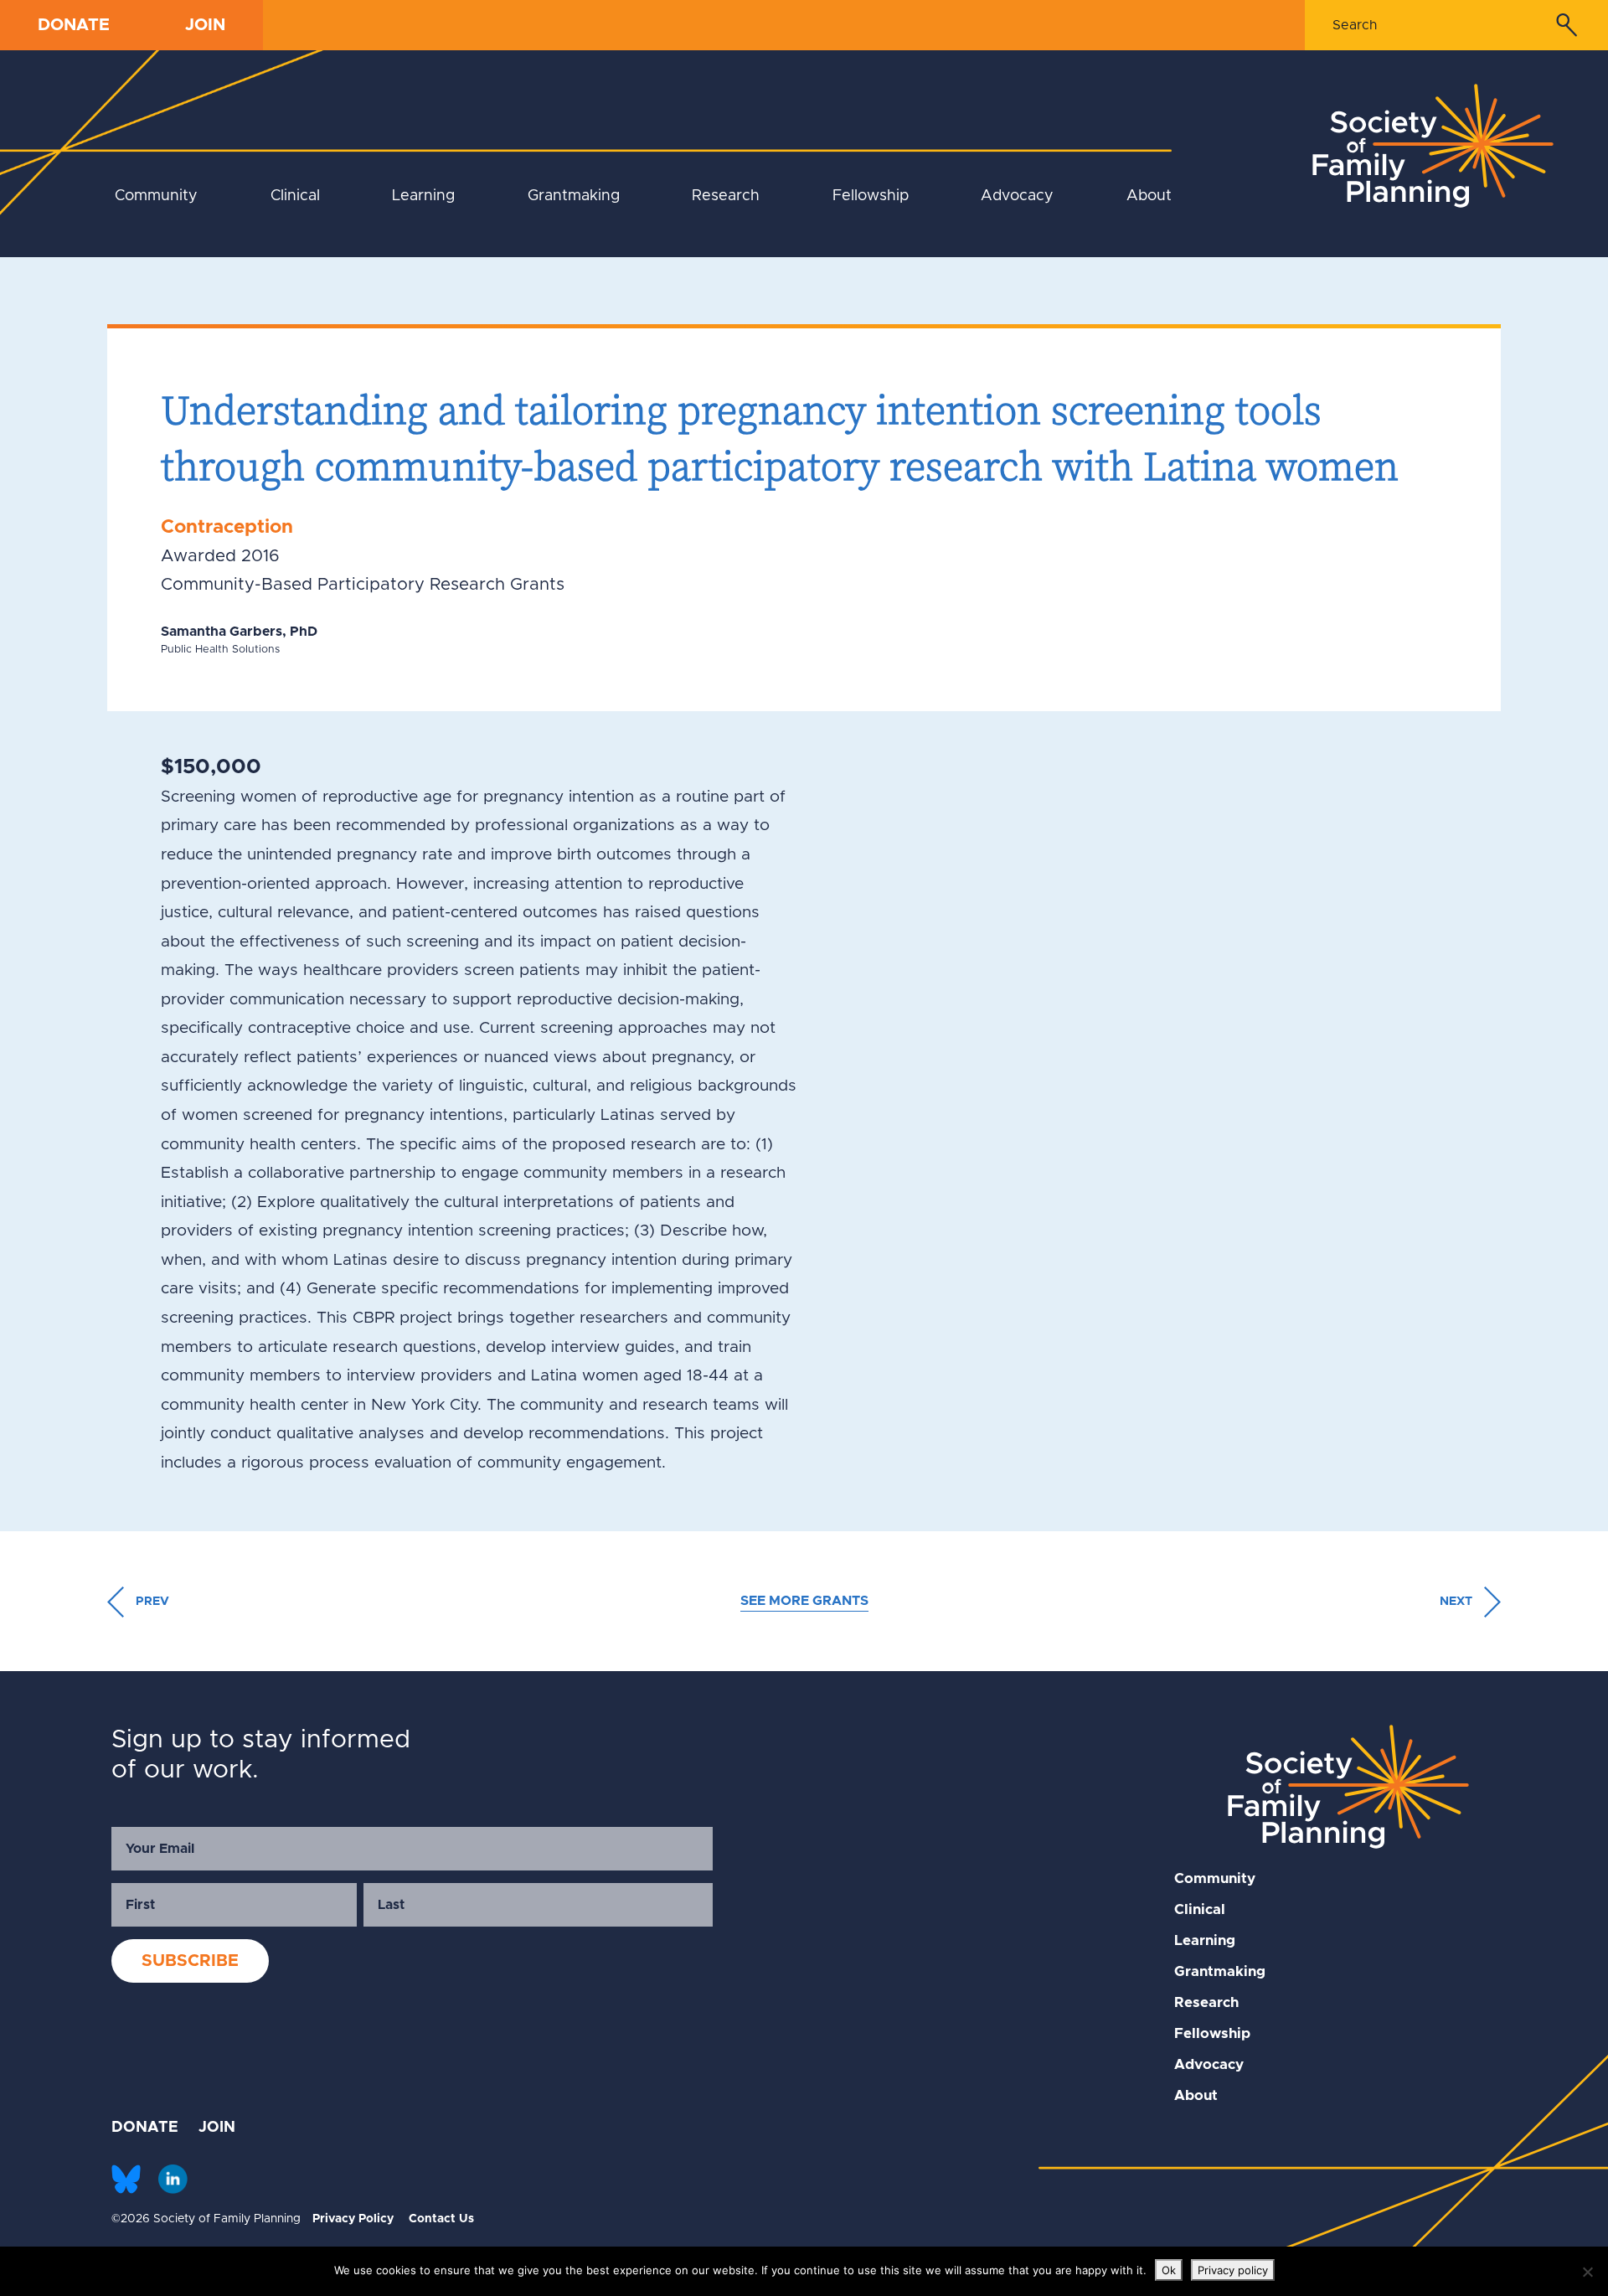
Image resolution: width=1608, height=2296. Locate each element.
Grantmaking (574, 196)
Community (156, 196)
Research (726, 196)
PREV (150, 1602)
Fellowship (871, 196)
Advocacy (1017, 196)
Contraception (227, 527)
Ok (1169, 2270)
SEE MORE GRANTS (804, 1601)
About (1149, 196)
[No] (1587, 2272)
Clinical (295, 196)
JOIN (205, 25)
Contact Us (441, 2219)
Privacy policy (1233, 2270)
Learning (423, 196)
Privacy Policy (353, 2219)
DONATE (74, 25)
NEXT (1458, 1602)
